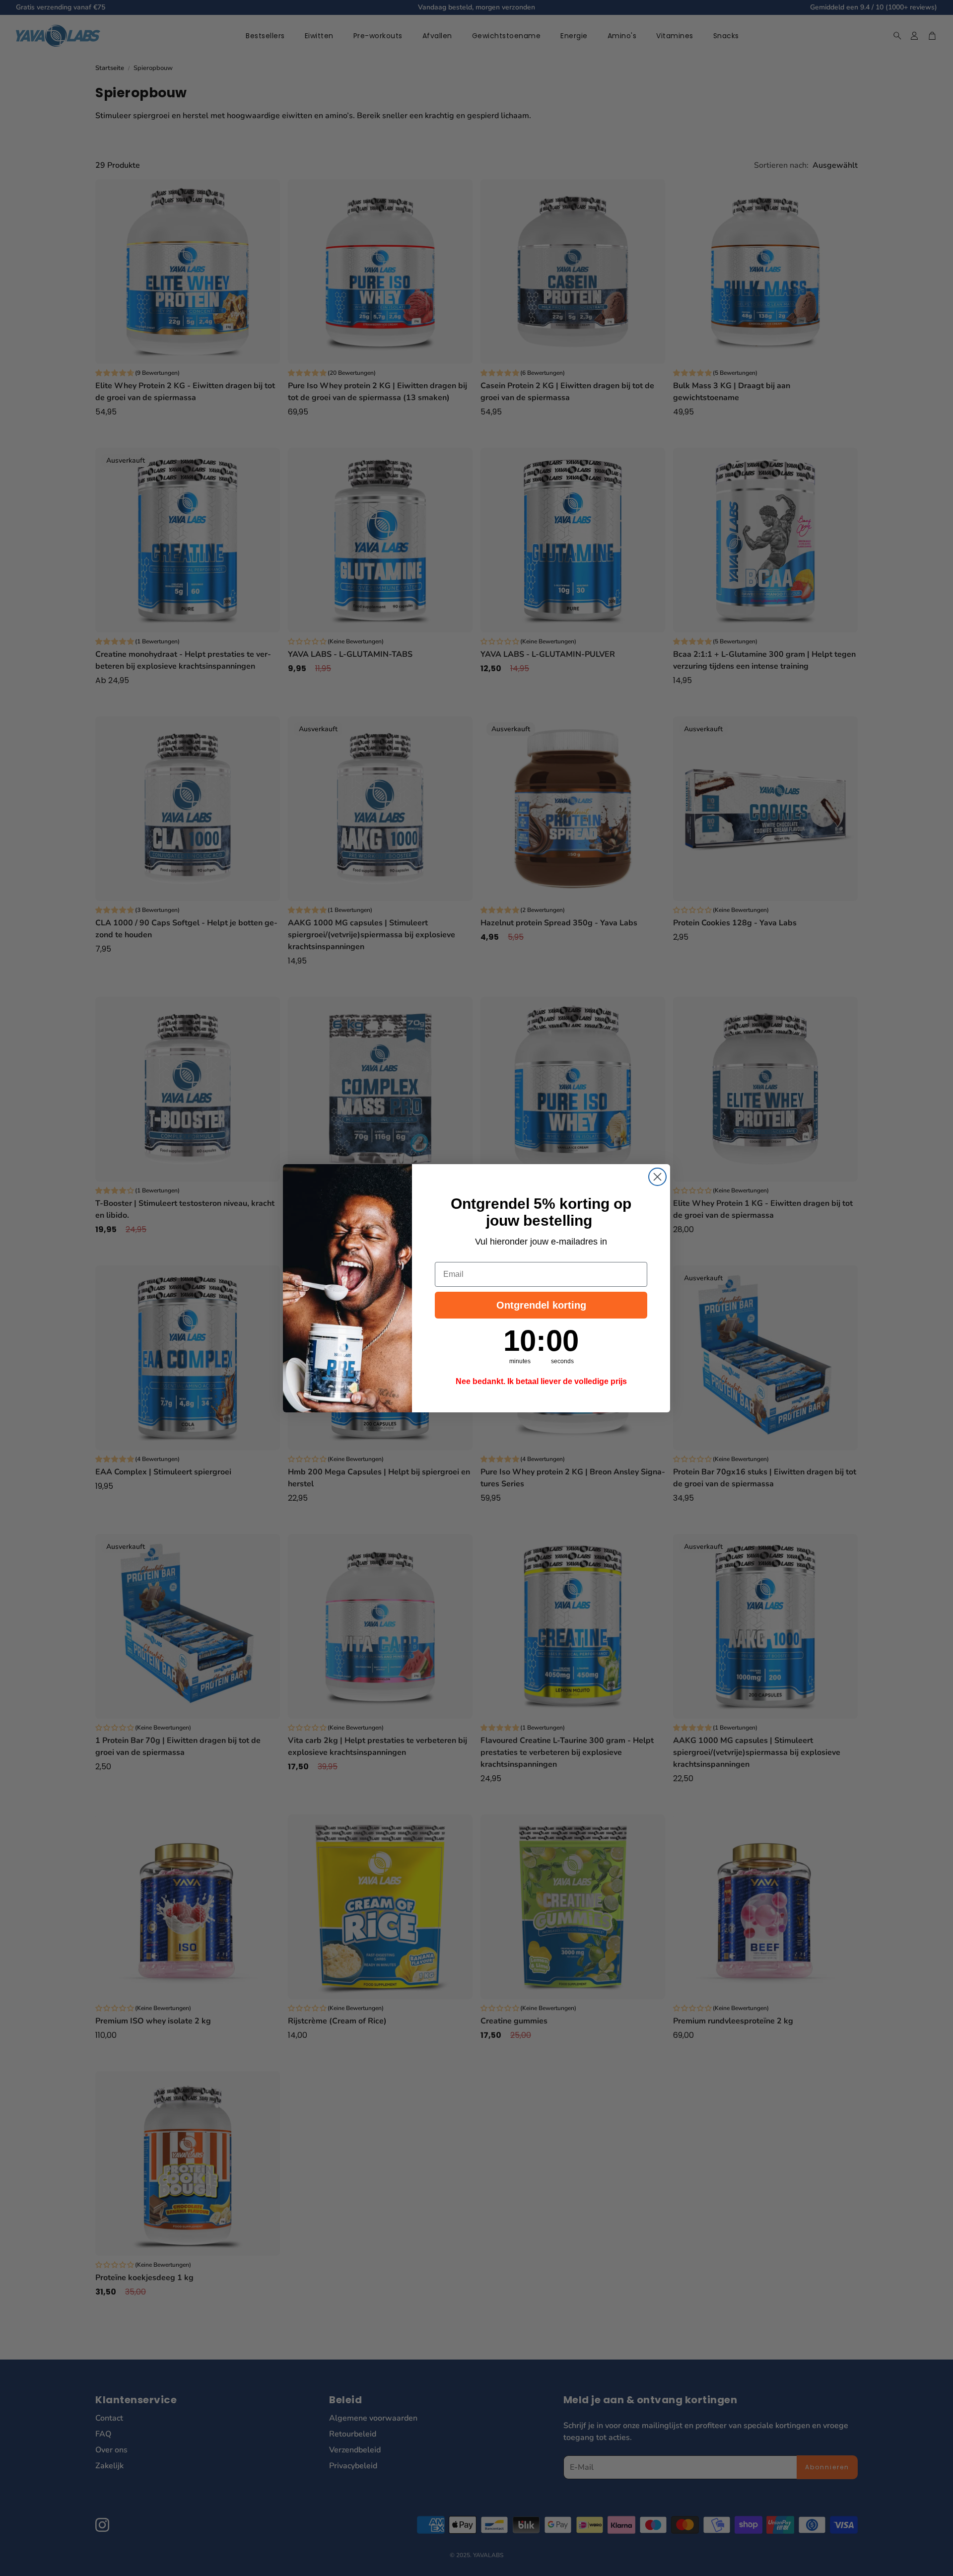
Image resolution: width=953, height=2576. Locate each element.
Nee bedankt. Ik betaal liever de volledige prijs (541, 1381)
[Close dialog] (657, 1177)
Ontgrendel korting (541, 1305)
